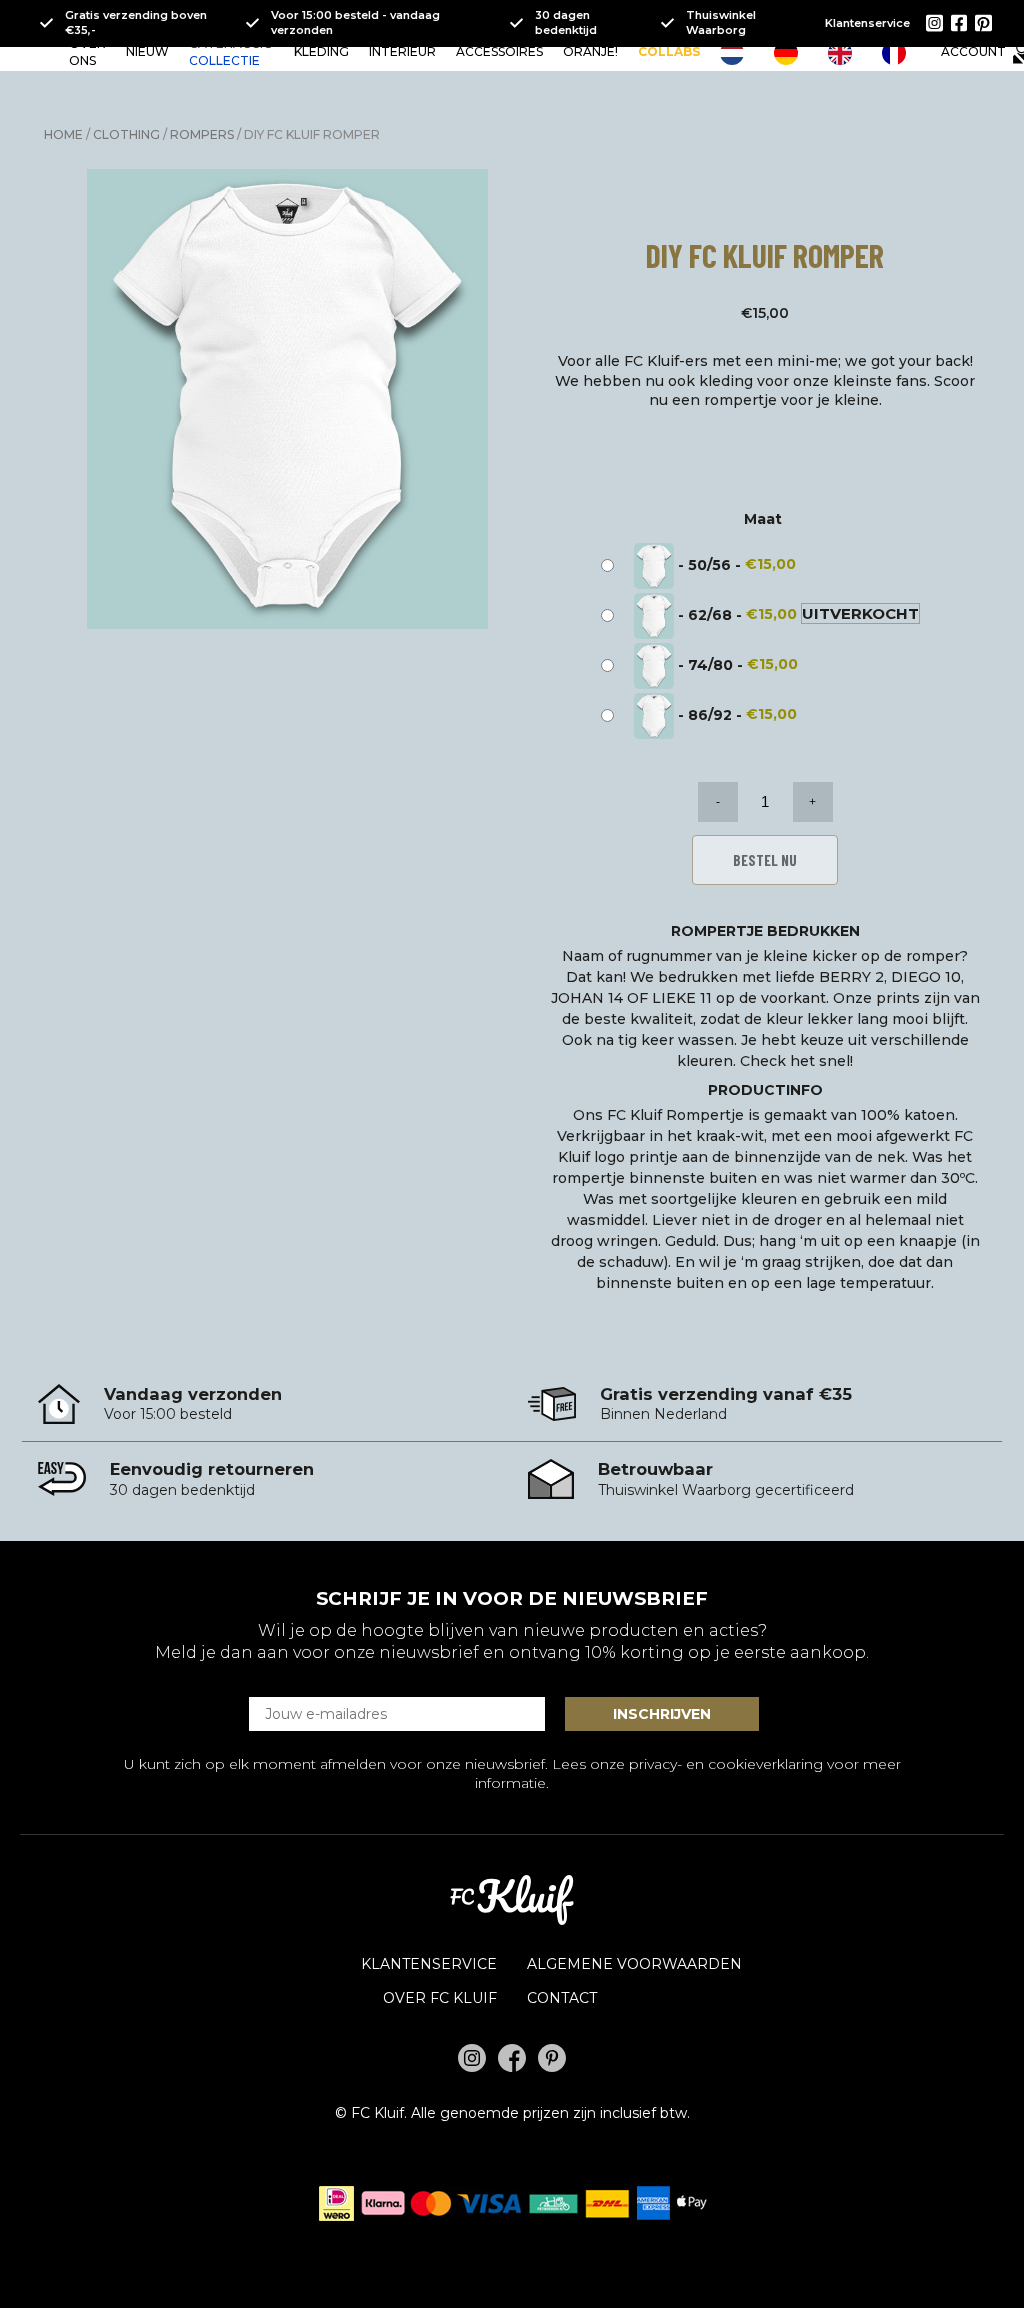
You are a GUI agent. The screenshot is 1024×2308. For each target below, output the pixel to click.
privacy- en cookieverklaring (726, 1764)
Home (63, 134)
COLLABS (669, 51)
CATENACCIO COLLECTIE (231, 52)
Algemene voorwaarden (634, 1964)
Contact (562, 1998)
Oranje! (590, 51)
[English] (845, 53)
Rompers (202, 134)
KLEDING (321, 51)
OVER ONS (87, 52)
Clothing (126, 134)
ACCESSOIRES (499, 51)
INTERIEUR (402, 51)
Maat (763, 519)
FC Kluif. (379, 2113)
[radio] (703, 566)
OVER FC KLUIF (440, 1998)
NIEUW (147, 51)
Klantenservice (867, 23)
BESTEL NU (765, 860)
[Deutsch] (791, 53)
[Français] (899, 53)
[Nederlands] (737, 53)
